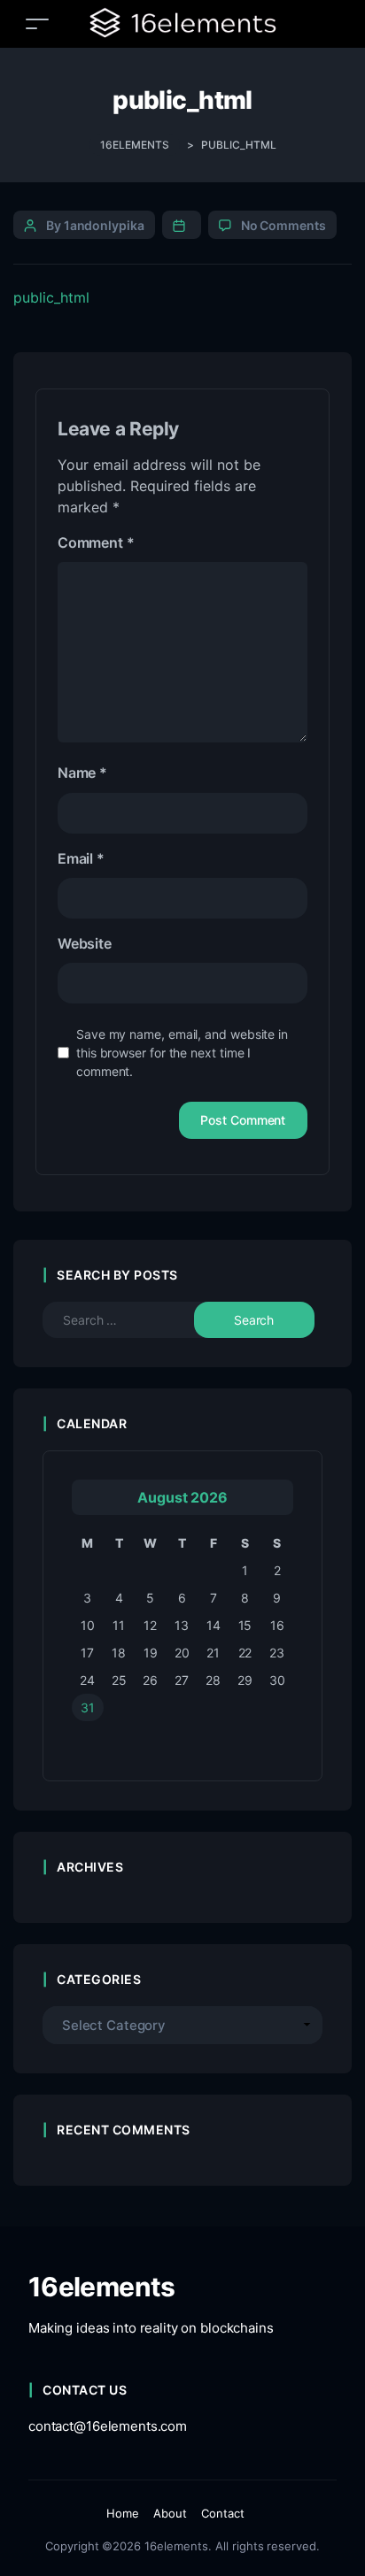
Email (81, 858)
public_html (51, 297)
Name (82, 773)
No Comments (283, 225)
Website (85, 943)
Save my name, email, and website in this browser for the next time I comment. (182, 1053)
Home (123, 2513)
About (170, 2513)
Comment (96, 542)
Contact (223, 2513)
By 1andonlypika (95, 225)
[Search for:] (132, 1320)
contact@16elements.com (108, 2426)
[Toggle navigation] (37, 23)
